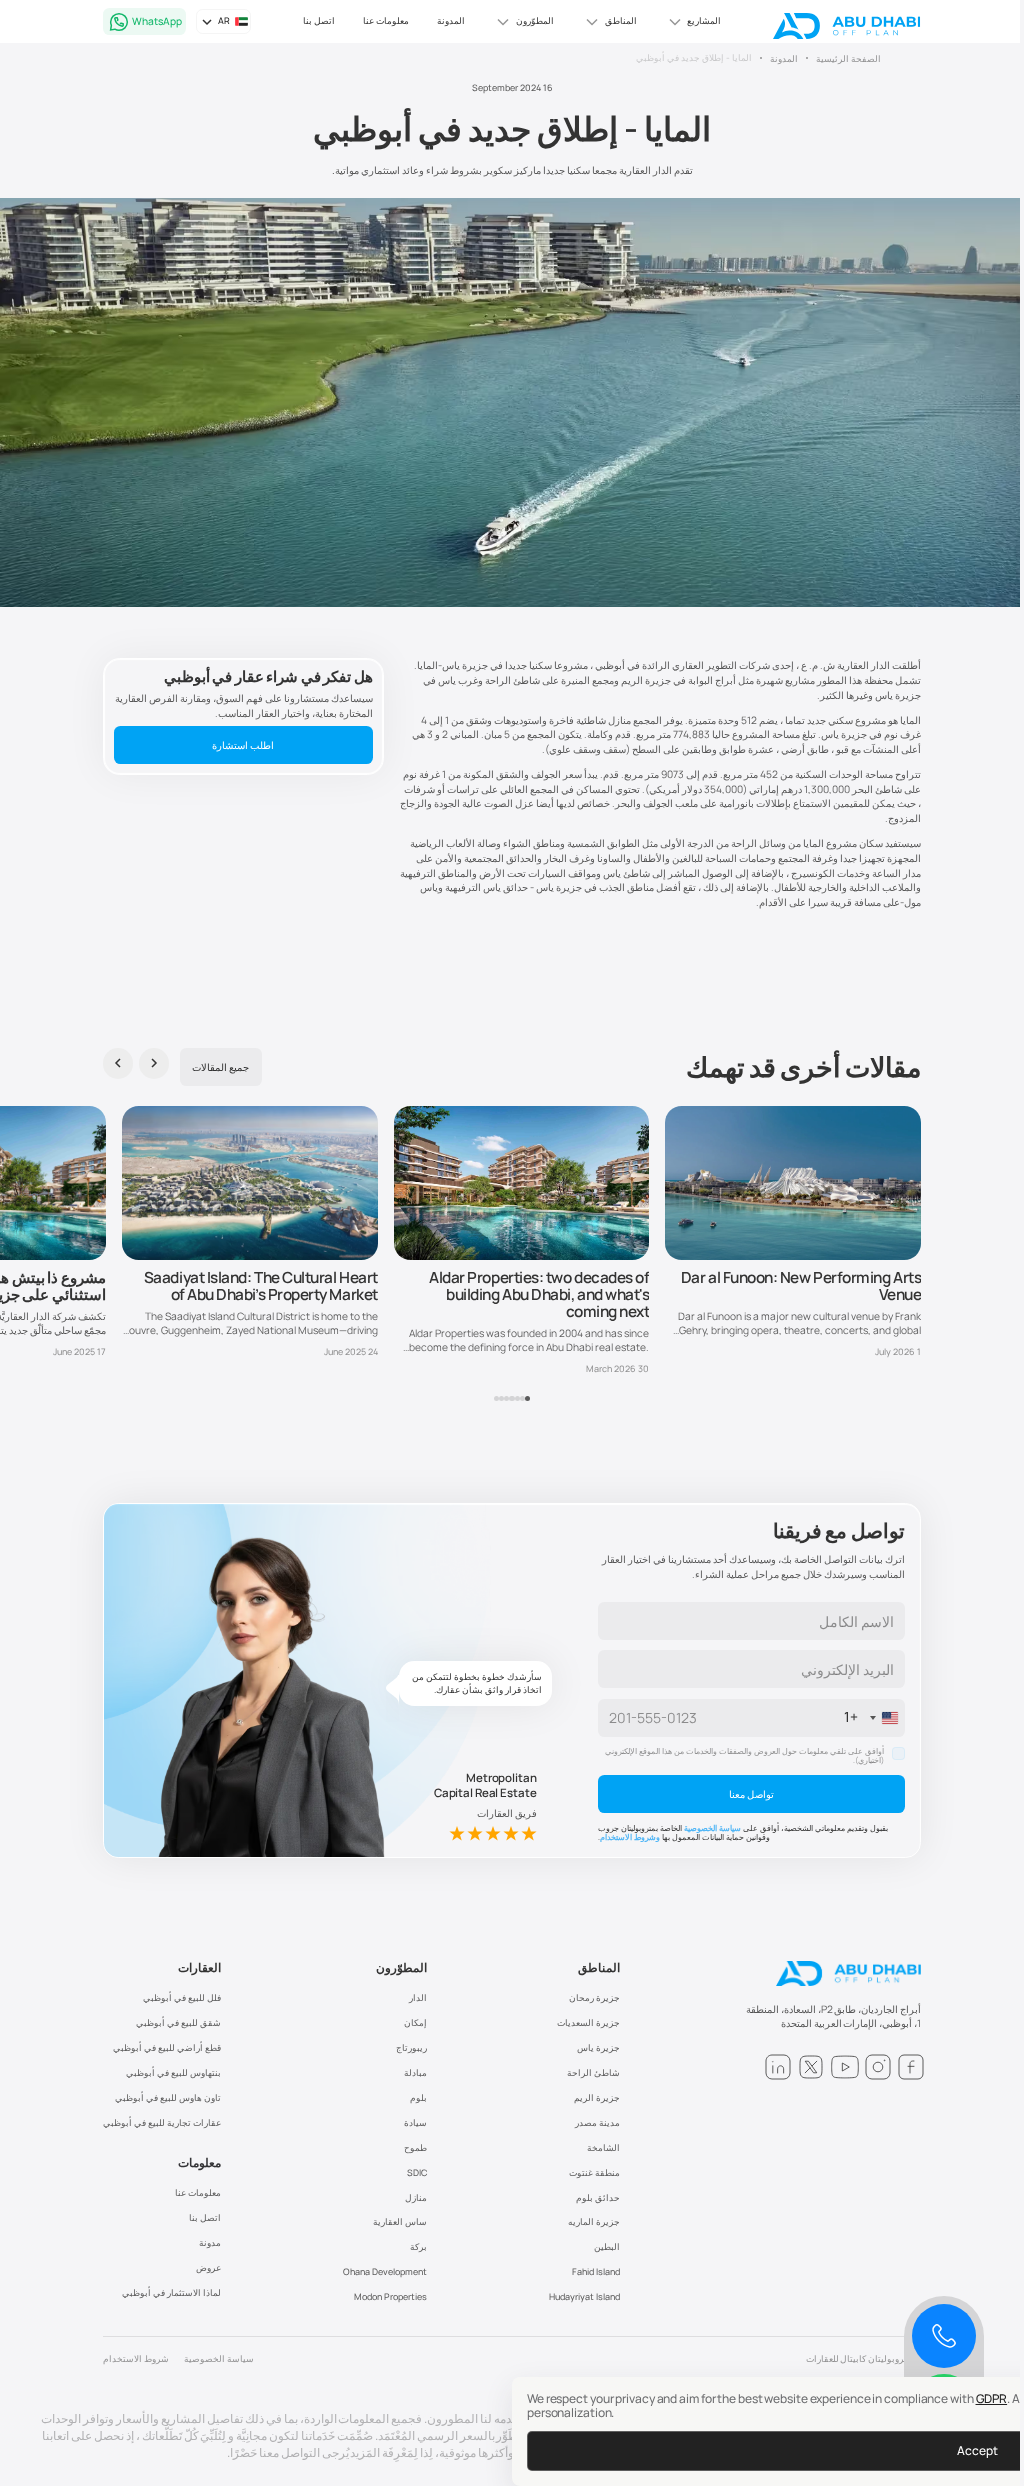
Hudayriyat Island (584, 2296)
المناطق (599, 1968)
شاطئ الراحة (593, 2072)
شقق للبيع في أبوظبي (178, 2022)
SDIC (417, 2172)
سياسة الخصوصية (712, 1828)
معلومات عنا (386, 20)
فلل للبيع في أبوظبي (182, 1997)
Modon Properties (390, 2296)
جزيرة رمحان (594, 1997)
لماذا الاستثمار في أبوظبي (171, 2292)
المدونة (451, 20)
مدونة (210, 2242)
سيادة (415, 2122)
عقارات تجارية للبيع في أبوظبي (162, 2122)
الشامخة (603, 2147)
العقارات (199, 1968)
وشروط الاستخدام (630, 1837)
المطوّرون (401, 1968)
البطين (607, 2246)
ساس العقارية (400, 2221)
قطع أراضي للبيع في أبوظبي (167, 2047)
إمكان (415, 2022)
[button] (693, 22)
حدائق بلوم (598, 2197)
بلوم (418, 2097)
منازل (416, 2197)
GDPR (992, 2398)
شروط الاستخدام (136, 2358)
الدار (418, 1997)
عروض (208, 2267)
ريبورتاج (411, 2047)
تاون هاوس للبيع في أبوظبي (168, 2097)
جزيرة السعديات (588, 2022)
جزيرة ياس (598, 2047)
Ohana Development (385, 2271)
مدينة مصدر (597, 2122)
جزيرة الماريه (594, 2221)
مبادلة (415, 2072)
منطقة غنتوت (594, 2172)
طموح (415, 2147)
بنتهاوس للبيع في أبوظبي (173, 2072)
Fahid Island (596, 2271)
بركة (418, 2246)
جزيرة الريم (597, 2097)
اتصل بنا (319, 20)
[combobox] (874, 1718)
